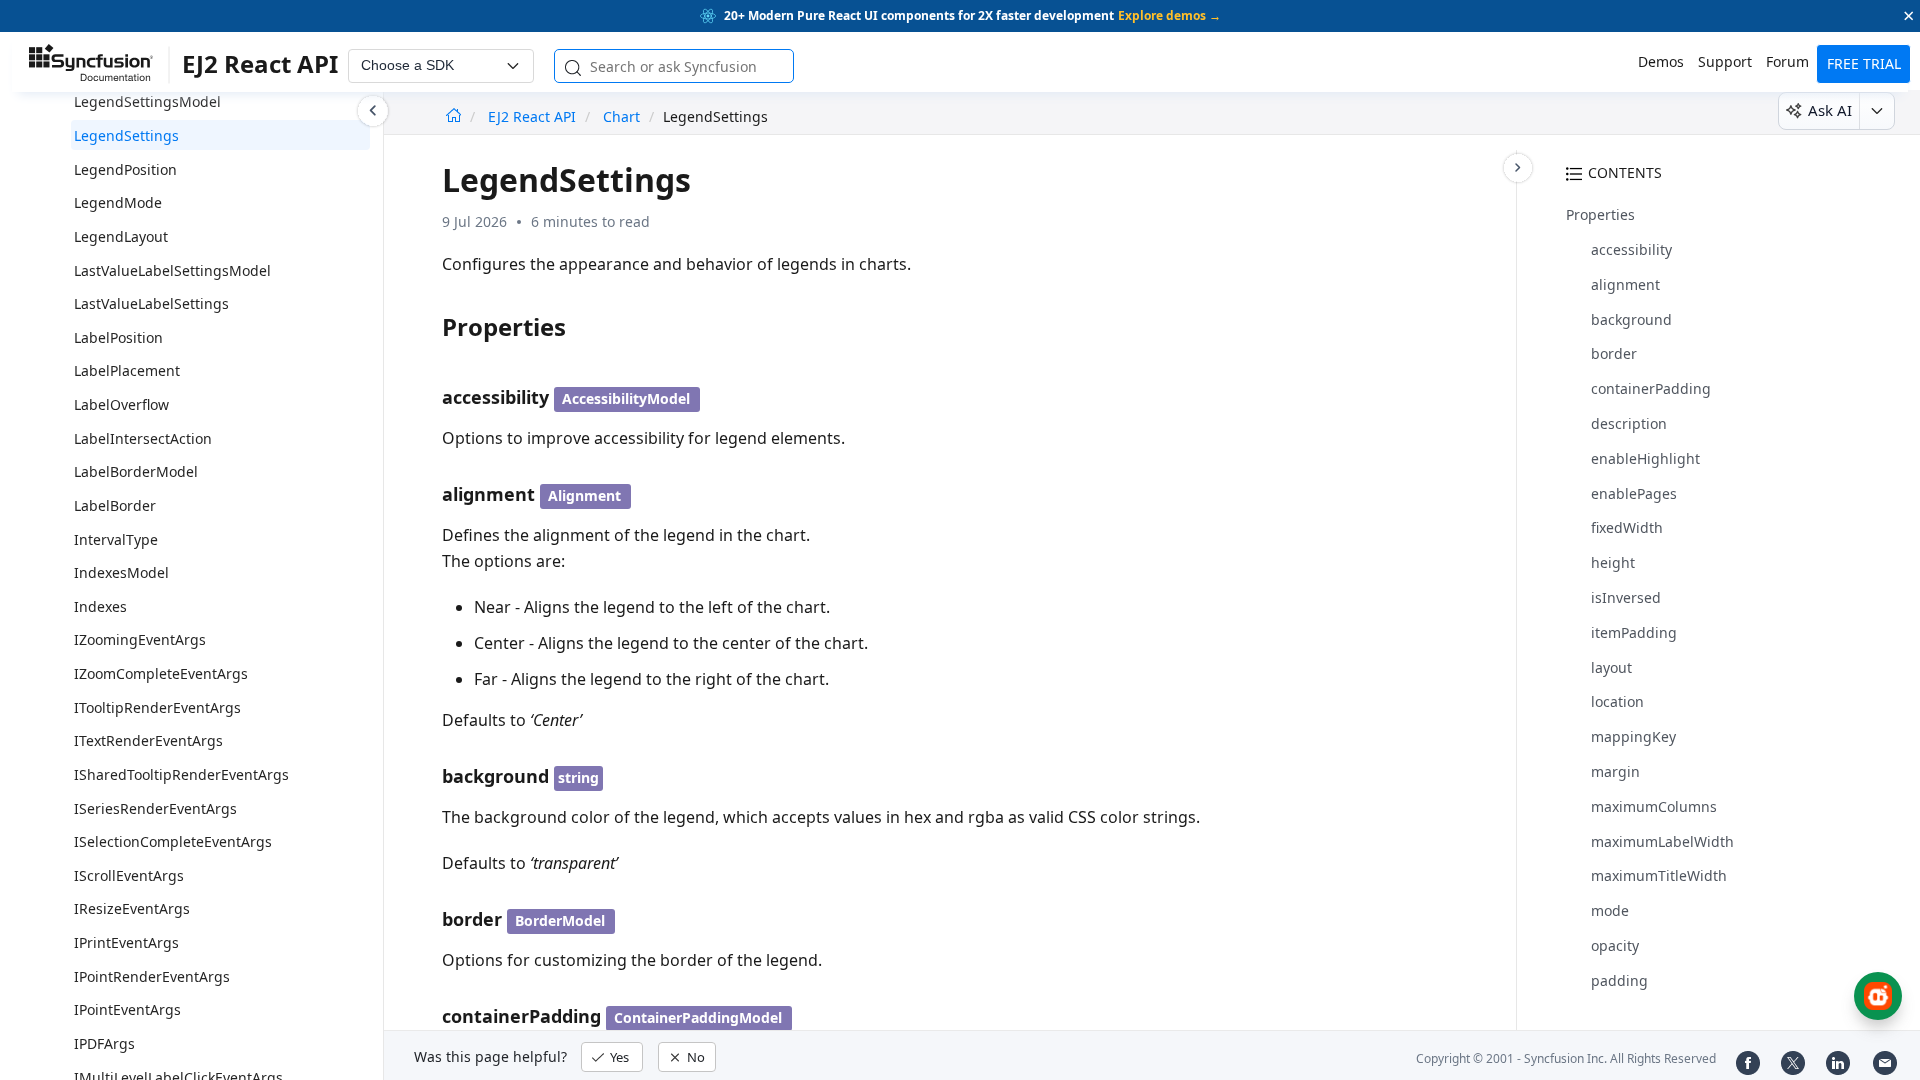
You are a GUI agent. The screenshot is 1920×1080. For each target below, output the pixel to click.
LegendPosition (125, 169)
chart (621, 116)
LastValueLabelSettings (151, 303)
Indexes (100, 606)
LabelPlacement (127, 370)
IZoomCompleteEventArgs (161, 673)
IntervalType (116, 539)
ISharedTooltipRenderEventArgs (181, 774)
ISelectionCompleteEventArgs (173, 841)
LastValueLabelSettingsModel (172, 270)
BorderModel (560, 920)
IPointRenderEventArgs (152, 976)
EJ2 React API (534, 116)
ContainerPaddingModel (698, 1017)
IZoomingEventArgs (140, 639)
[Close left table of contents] (373, 111)
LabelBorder (115, 505)
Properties (1600, 214)
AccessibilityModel (626, 398)
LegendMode (118, 202)
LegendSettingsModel (147, 101)
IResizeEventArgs (132, 908)
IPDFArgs (104, 1043)
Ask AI (1830, 110)
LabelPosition (118, 337)
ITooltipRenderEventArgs (157, 707)
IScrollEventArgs (129, 875)
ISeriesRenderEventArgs (155, 808)
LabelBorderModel (136, 471)
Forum (1787, 61)
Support (1725, 61)
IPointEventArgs (127, 1009)
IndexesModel (121, 572)
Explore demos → (1169, 15)
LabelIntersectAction (143, 438)
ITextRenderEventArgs (148, 740)
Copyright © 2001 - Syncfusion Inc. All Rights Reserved (1566, 1058)
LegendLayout (121, 236)
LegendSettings (126, 135)
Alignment (584, 495)
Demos (1661, 61)
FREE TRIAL (1864, 63)
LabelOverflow (121, 404)
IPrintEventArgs (126, 942)
